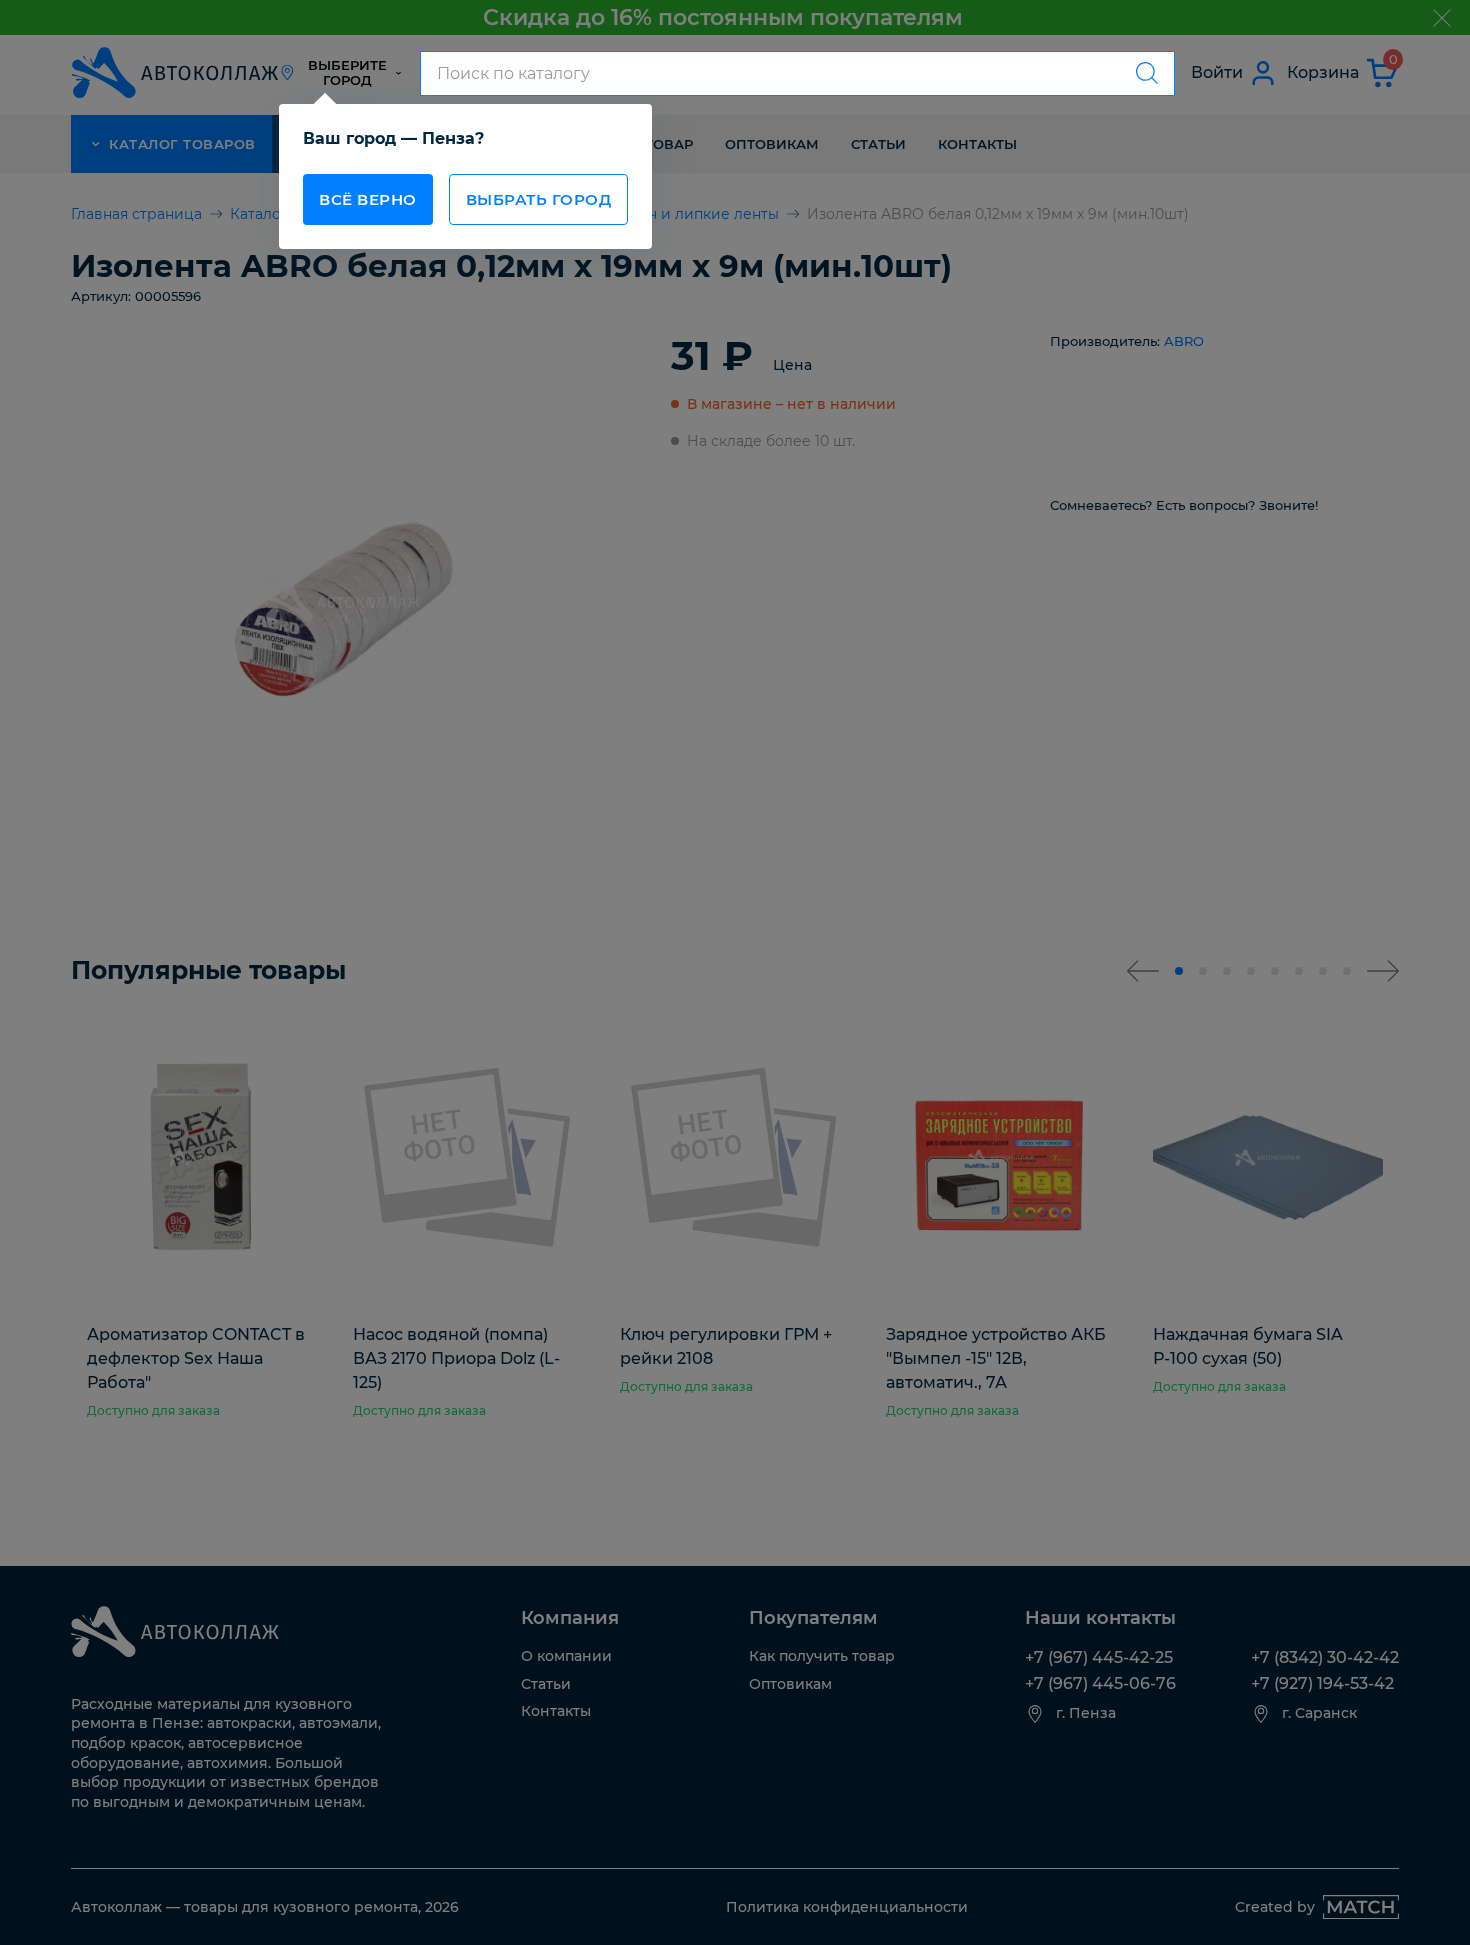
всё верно (368, 199)
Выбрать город (539, 199)
